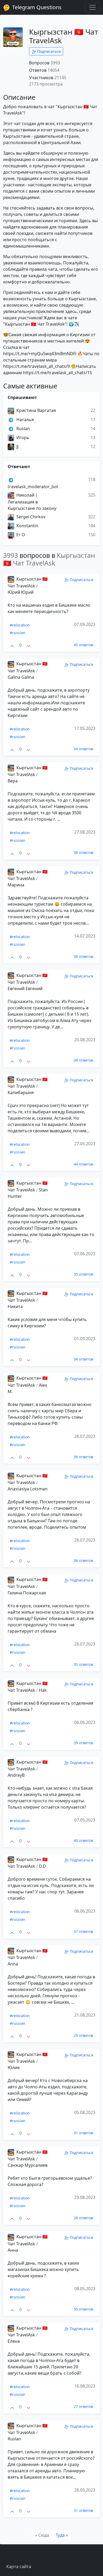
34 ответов (83, 1060)
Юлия (14, 2068)
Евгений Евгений (25, 988)
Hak (43, 1690)
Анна (13, 2250)
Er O (20, 535)
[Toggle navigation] (92, 7)
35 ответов (83, 1274)
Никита (15, 1306)
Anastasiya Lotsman (28, 1489)
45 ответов (83, 645)
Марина (16, 885)
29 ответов (83, 2035)
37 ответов (83, 1931)
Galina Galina (21, 677)
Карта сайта (19, 2567)
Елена (14, 2341)
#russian (18, 633)
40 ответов (83, 1840)
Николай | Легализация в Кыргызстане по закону (32, 502)
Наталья (25, 420)
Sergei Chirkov (30, 517)
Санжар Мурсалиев (28, 2165)
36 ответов (83, 1457)
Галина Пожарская (27, 1593)
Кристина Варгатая (36, 410)
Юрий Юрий (21, 592)
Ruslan (23, 429)
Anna (13, 1964)
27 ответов (83, 2406)
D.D (42, 1866)
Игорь (22, 438)
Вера (13, 781)
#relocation (20, 625)
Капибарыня (21, 1092)
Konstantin (27, 526)
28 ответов (83, 2218)
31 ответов (83, 2133)
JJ (17, 446)
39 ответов (83, 1743)
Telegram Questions (36, 7)
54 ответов (83, 749)
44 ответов (83, 1164)
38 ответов (83, 852)
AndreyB (16, 1775)
